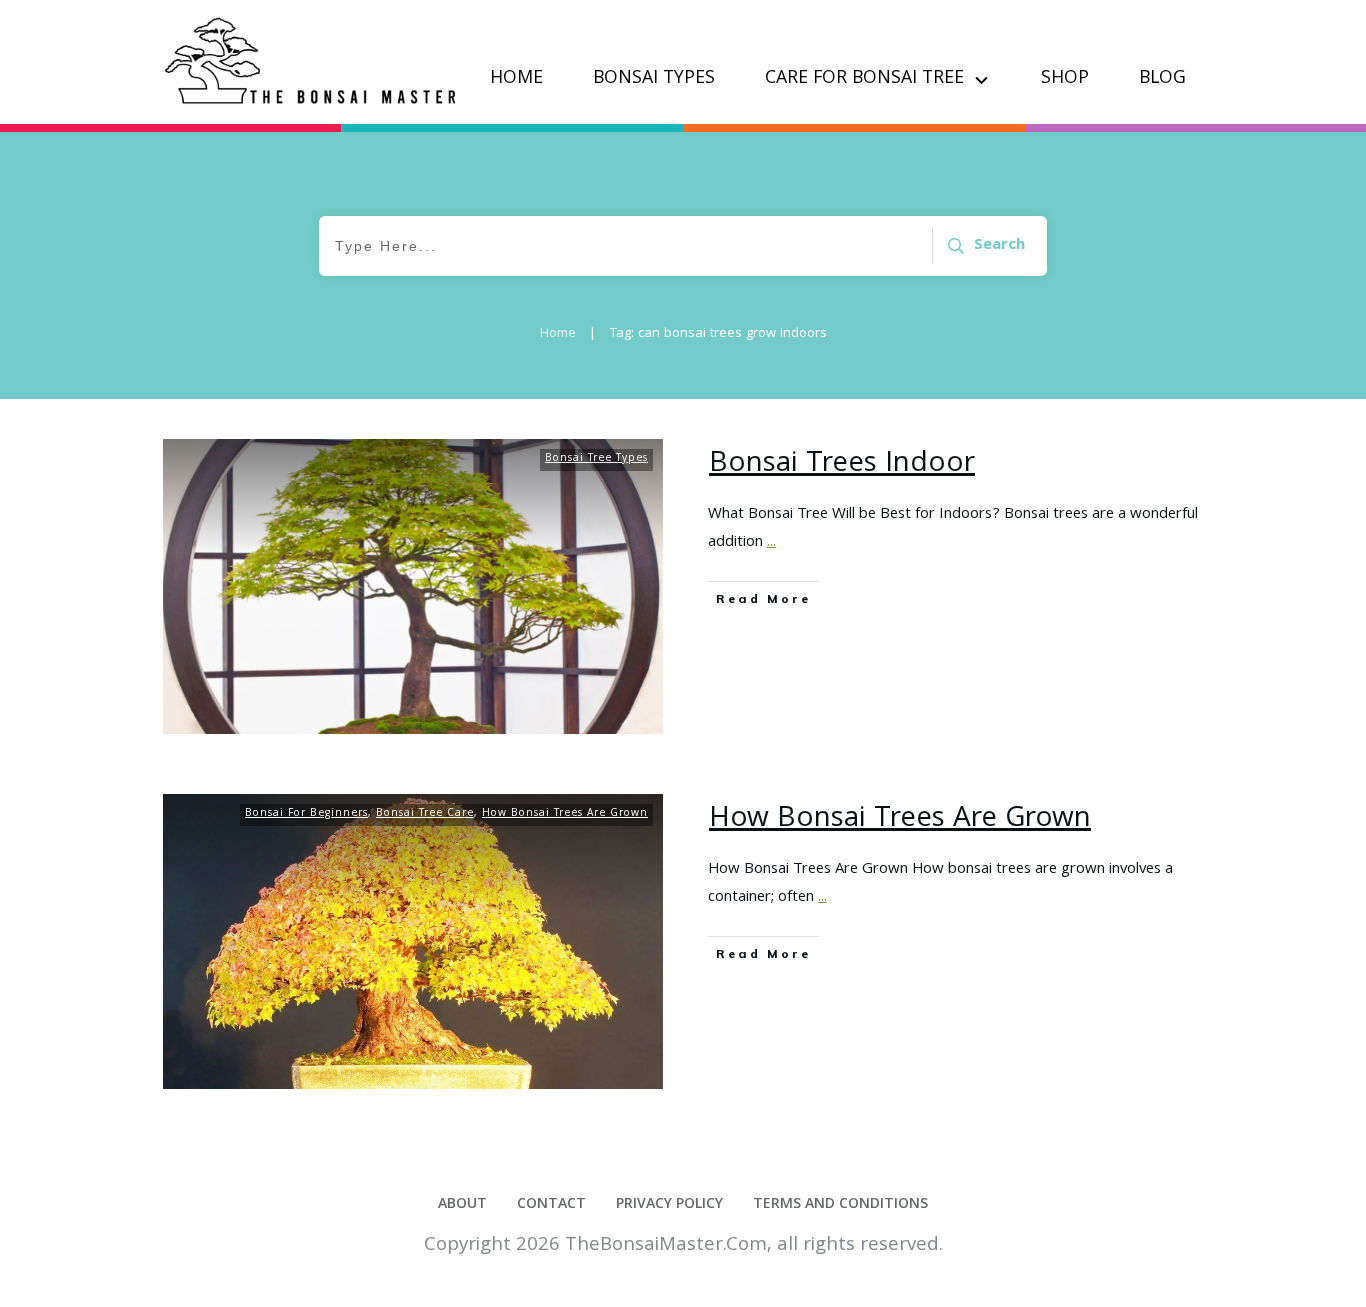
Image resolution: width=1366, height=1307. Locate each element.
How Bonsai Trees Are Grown (565, 814)
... (771, 543)
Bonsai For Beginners (306, 814)
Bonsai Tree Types (596, 459)
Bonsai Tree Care (425, 814)
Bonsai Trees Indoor (842, 465)
